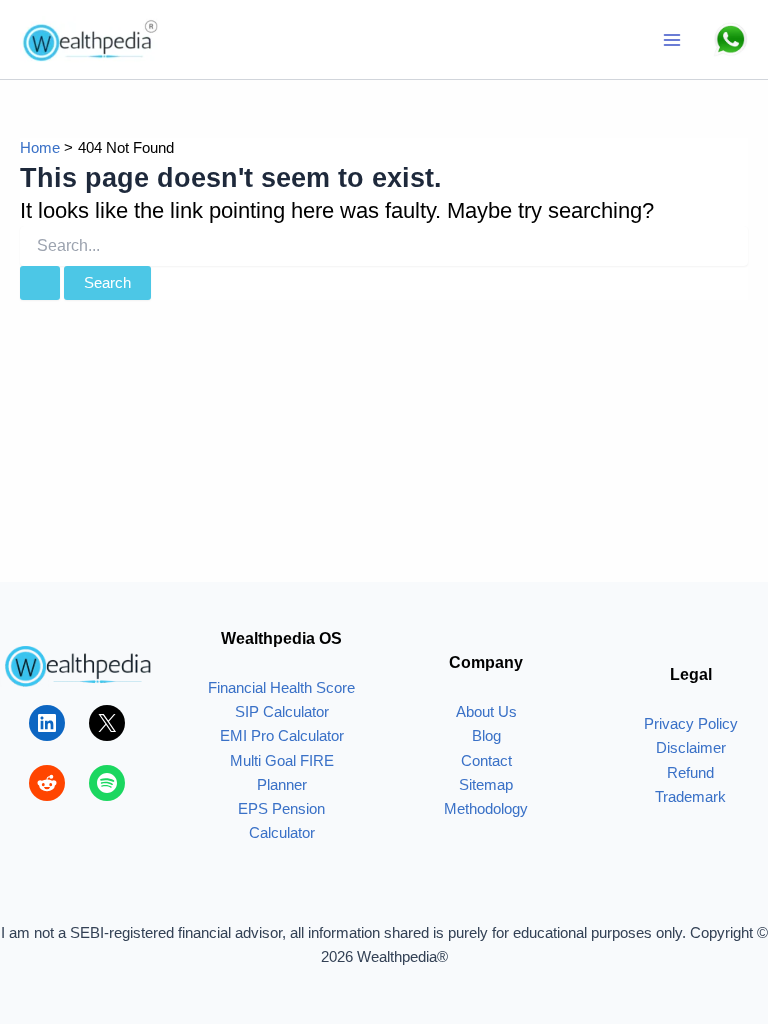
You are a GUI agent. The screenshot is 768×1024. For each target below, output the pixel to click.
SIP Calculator (282, 712)
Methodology (486, 809)
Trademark (690, 797)
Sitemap (486, 785)
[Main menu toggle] (672, 40)
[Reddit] (47, 783)
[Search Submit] (40, 283)
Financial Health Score (281, 688)
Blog (486, 736)
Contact (486, 761)
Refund (690, 773)
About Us (486, 712)
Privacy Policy (691, 724)
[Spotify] (107, 783)
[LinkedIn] (47, 723)
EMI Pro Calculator (282, 736)
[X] (107, 723)
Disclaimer (691, 748)
